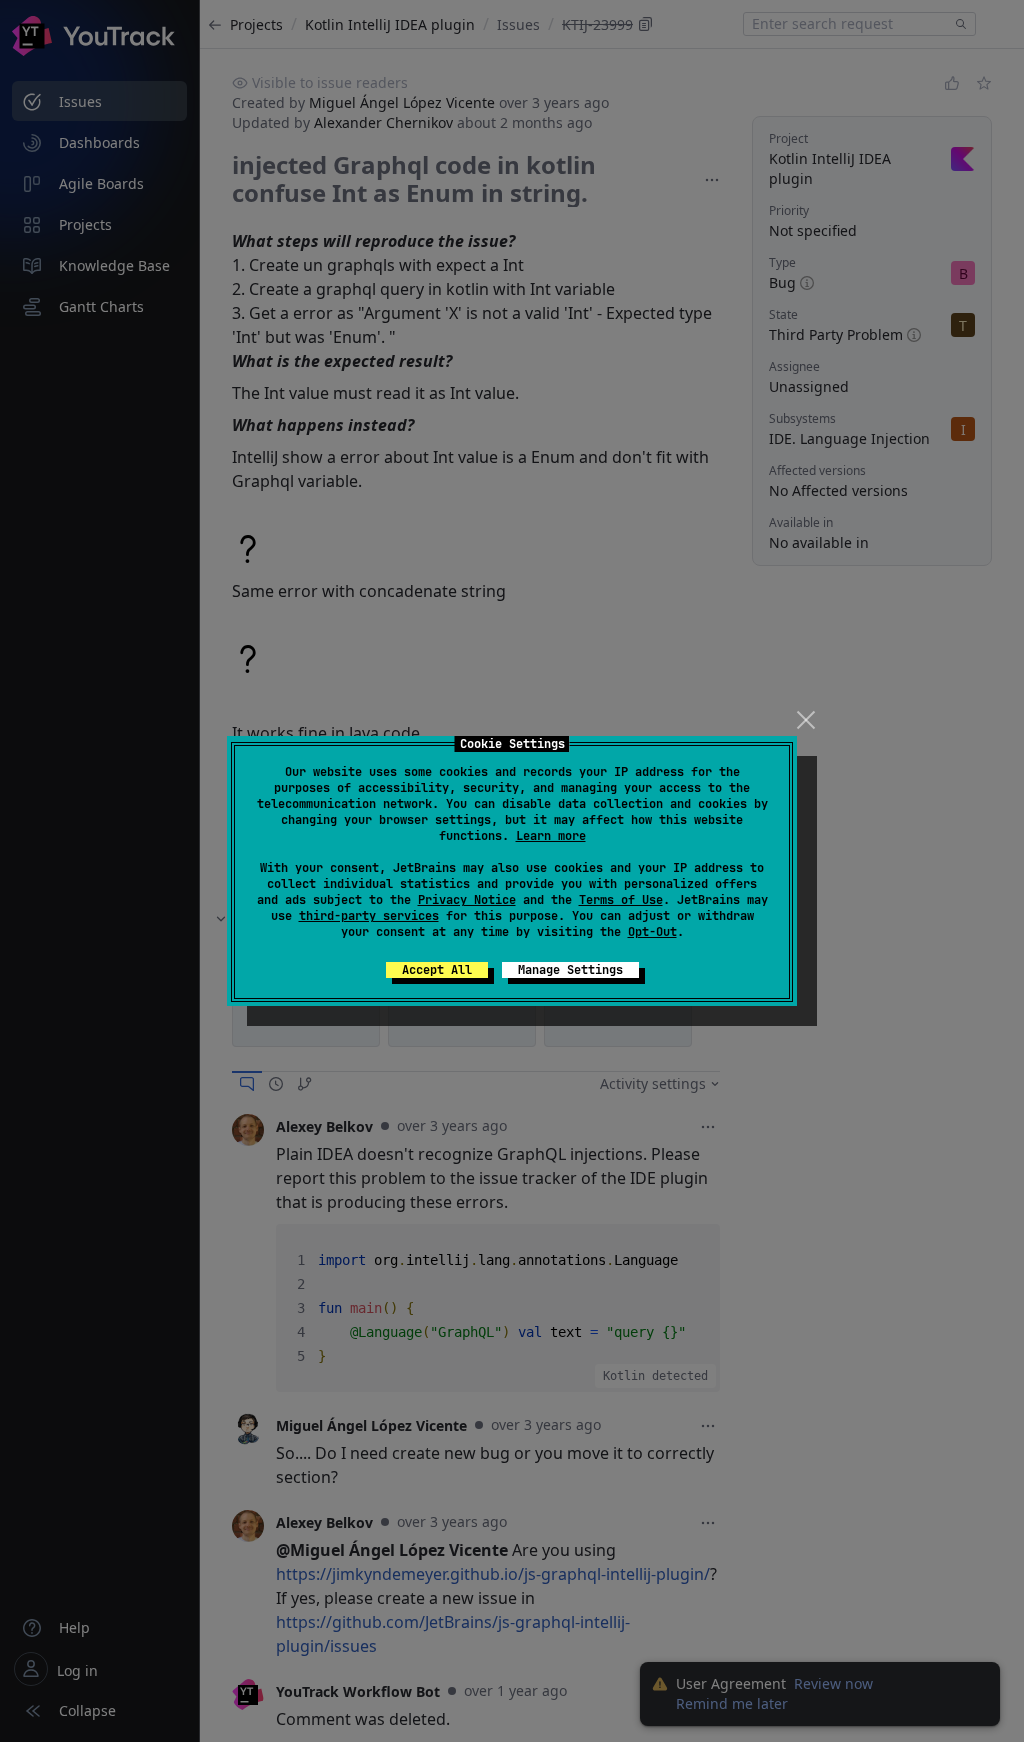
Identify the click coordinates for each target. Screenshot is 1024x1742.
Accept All (437, 970)
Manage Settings (570, 970)
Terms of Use (621, 900)
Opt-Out (652, 932)
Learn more (551, 836)
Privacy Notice (467, 900)
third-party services (369, 916)
